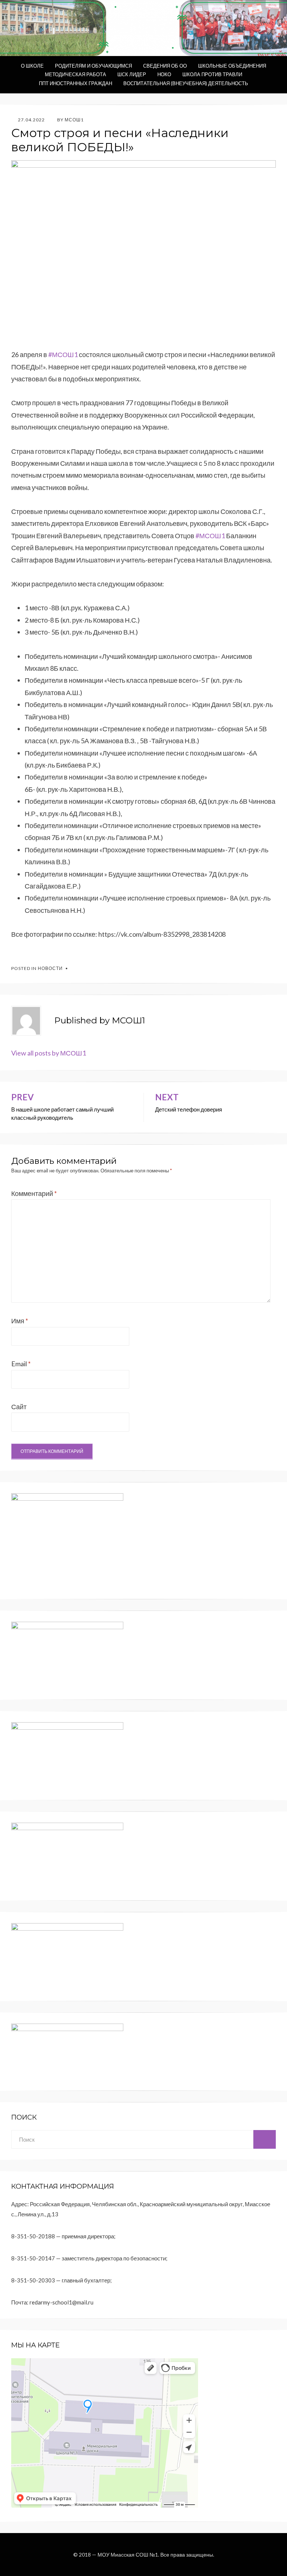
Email (21, 1364)
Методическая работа (75, 74)
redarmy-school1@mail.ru (61, 2302)
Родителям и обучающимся (93, 66)
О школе (32, 66)
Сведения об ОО (165, 66)
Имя (20, 1321)
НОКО (164, 74)
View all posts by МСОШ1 (49, 1053)
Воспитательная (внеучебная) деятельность (186, 83)
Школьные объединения (232, 66)
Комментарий (34, 1193)
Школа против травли (212, 74)
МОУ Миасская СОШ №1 (128, 2555)
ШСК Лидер (132, 74)
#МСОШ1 (63, 354)
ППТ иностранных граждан (75, 83)
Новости (50, 968)
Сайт (19, 1407)
